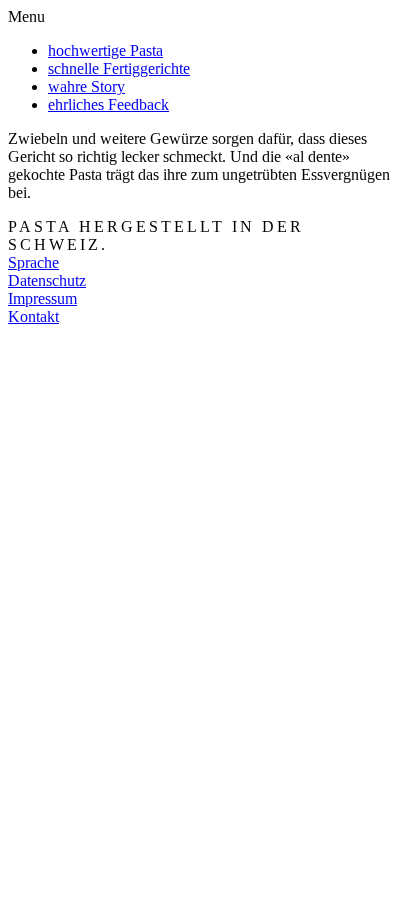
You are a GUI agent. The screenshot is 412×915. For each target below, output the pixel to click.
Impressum (42, 298)
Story (86, 86)
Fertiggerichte (119, 68)
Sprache (33, 262)
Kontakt (33, 316)
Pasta (105, 50)
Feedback (108, 104)
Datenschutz (47, 280)
